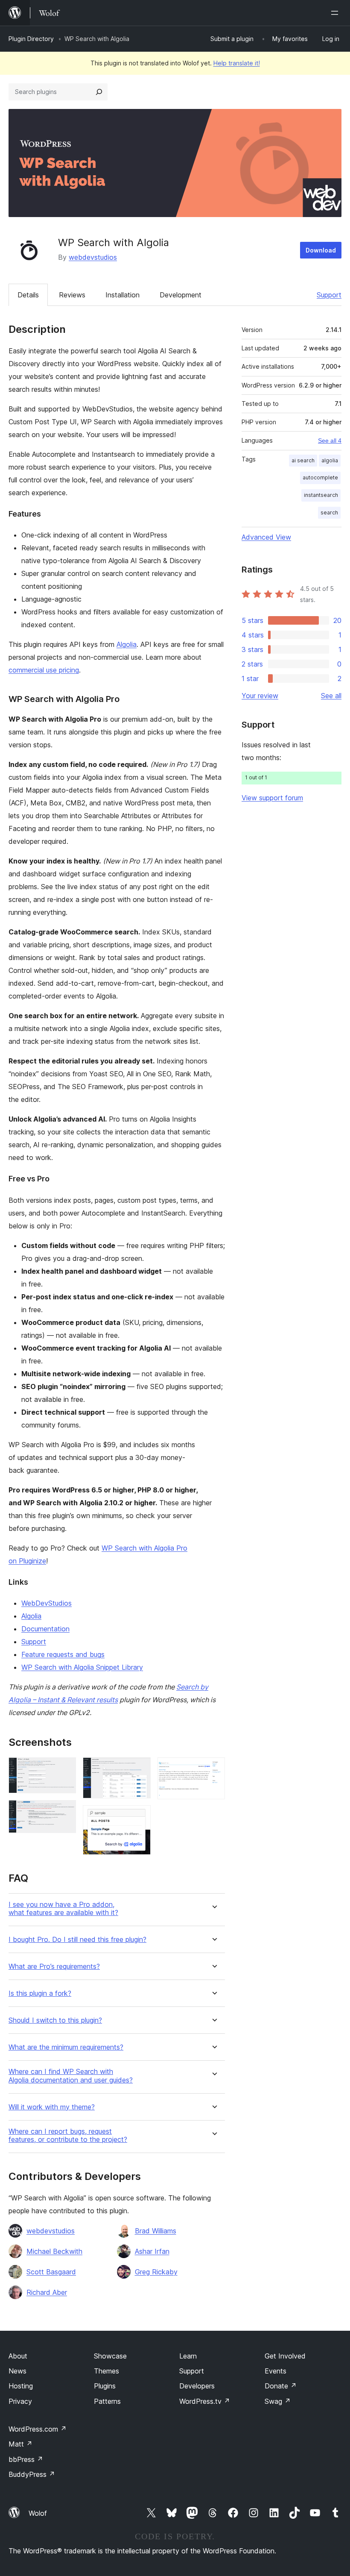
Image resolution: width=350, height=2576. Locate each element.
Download (321, 250)
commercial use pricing (44, 670)
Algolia (127, 644)
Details (28, 295)
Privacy (20, 2401)
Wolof (38, 2513)
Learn (188, 2356)
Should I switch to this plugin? (55, 2020)
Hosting (21, 2386)
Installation (122, 295)
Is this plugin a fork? (40, 1993)
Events (276, 2371)
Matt (20, 2444)
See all (331, 696)
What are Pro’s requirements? (54, 1967)
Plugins (105, 2386)
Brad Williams (156, 2231)
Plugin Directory (31, 39)
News (17, 2371)
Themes (106, 2371)
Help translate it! (237, 63)
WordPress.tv (205, 2401)
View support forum (272, 798)
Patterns (107, 2401)
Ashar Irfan (152, 2251)
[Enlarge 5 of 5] (213, 1769)
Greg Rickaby (156, 2272)
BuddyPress (32, 2474)
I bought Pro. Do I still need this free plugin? (77, 1940)
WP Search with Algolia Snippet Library (82, 1667)
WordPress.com (38, 2429)
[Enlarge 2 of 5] (64, 1812)
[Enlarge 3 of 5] (139, 1769)
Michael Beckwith (54, 2251)
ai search (303, 460)
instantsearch (321, 495)
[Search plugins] (99, 92)
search (329, 513)
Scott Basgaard (51, 2272)
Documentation (45, 1629)
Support (329, 295)
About (18, 2356)
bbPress (26, 2459)
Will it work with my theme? (52, 2107)
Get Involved (285, 2356)
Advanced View (266, 537)
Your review (260, 696)
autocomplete (320, 477)
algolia (330, 460)
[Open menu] (336, 13)
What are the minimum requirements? (66, 2047)
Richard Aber (47, 2292)
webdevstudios (93, 257)
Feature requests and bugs (63, 1654)
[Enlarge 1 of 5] (64, 1769)
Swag (278, 2401)
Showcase (110, 2356)
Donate (281, 2386)
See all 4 (330, 441)
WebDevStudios (47, 1603)
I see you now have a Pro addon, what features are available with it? (63, 1909)
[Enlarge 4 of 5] (139, 1817)
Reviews (72, 295)
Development (181, 295)
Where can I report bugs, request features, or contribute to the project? (68, 2135)
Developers (197, 2386)
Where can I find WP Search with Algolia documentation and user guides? (71, 2076)
